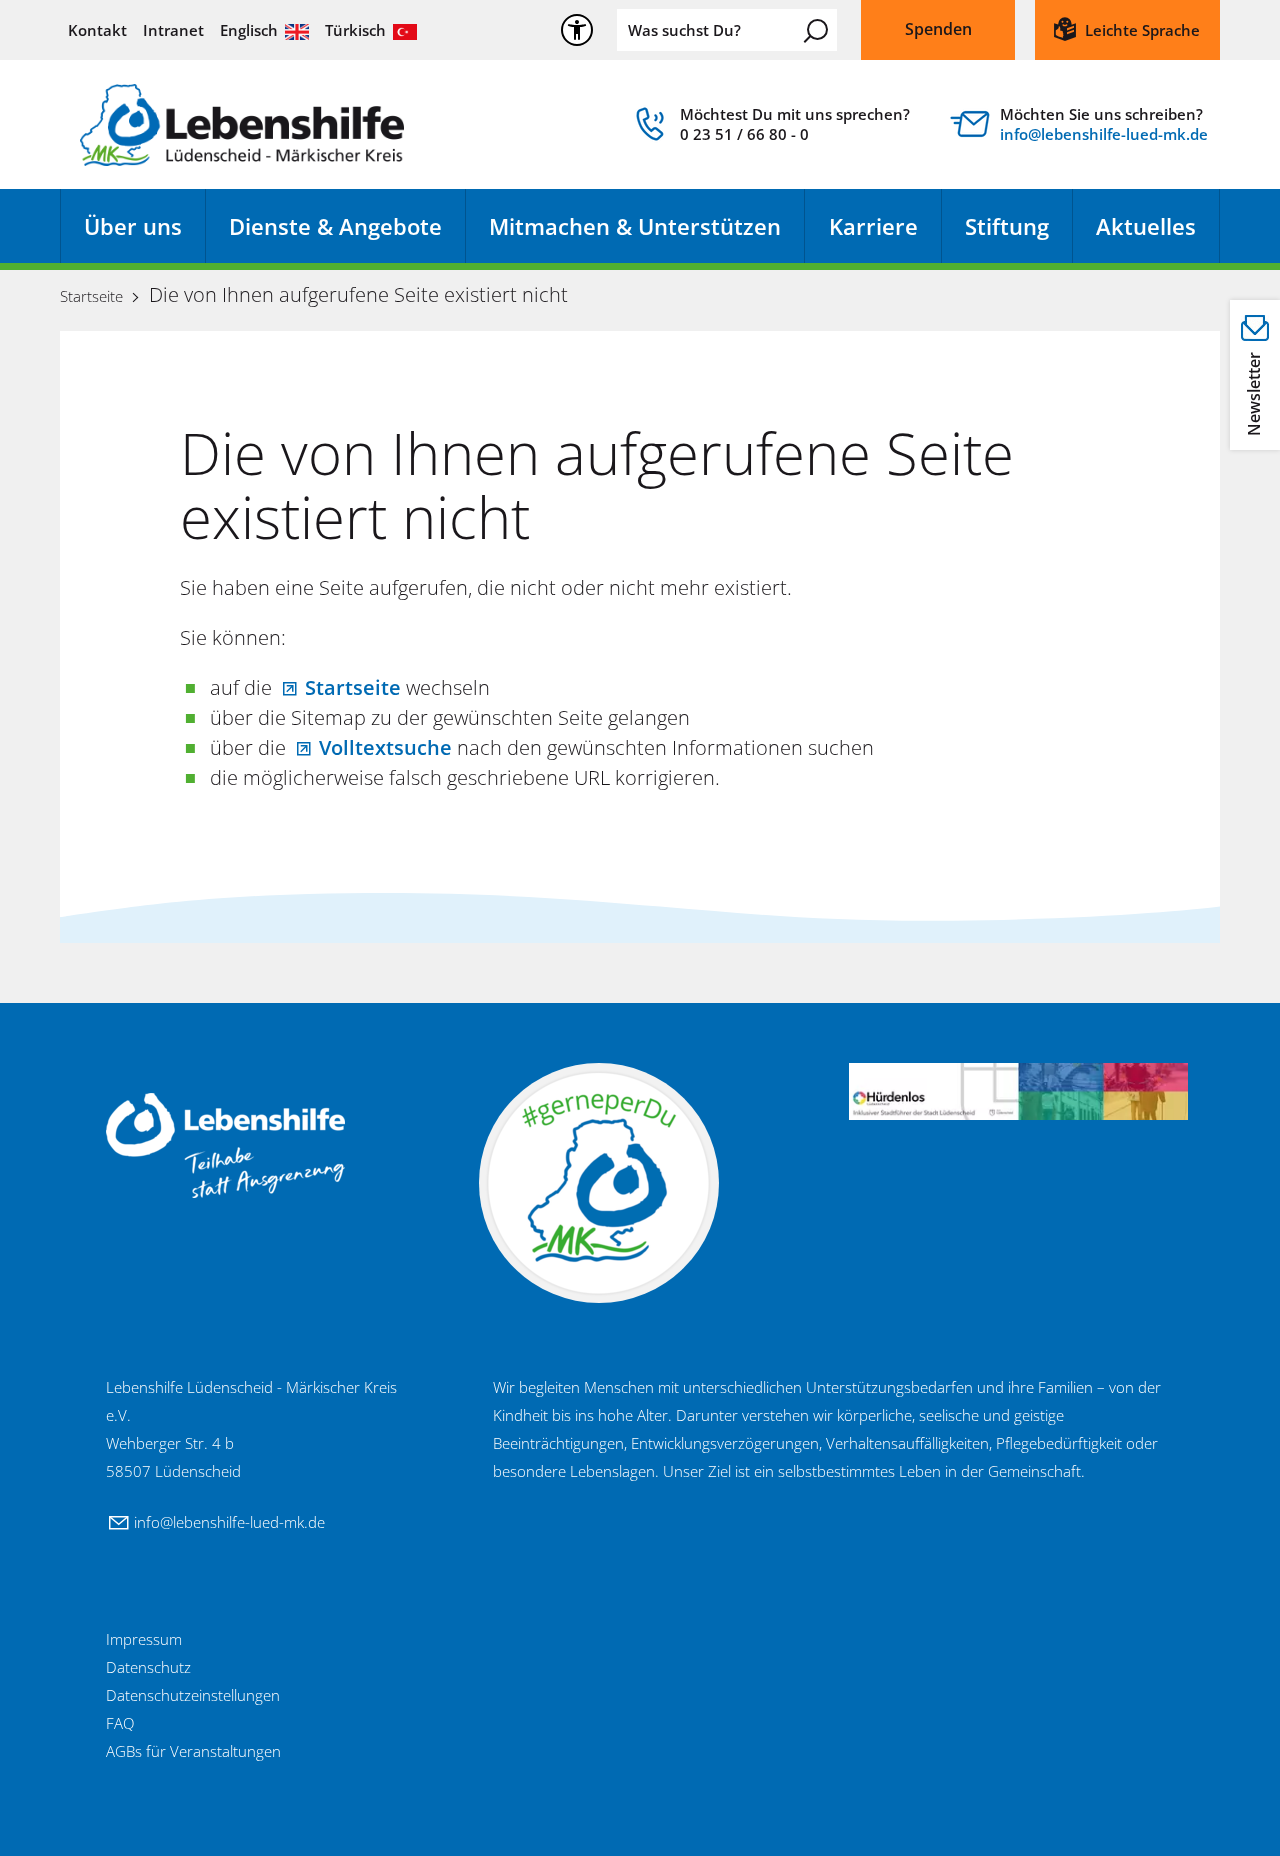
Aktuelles (1146, 226)
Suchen (816, 31)
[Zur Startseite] (242, 125)
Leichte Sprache (1142, 30)
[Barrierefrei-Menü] (577, 30)
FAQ (120, 1723)
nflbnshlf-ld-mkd (1101, 134)
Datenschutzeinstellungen (193, 1695)
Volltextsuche (385, 747)
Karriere (873, 226)
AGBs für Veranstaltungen (193, 1751)
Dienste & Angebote (335, 226)
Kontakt (97, 30)
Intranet (173, 30)
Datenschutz (148, 1667)
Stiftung (1007, 226)
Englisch (249, 30)
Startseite (353, 687)
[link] (770, 129)
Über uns (133, 226)
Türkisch (355, 30)
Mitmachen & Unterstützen (635, 226)
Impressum (144, 1639)
